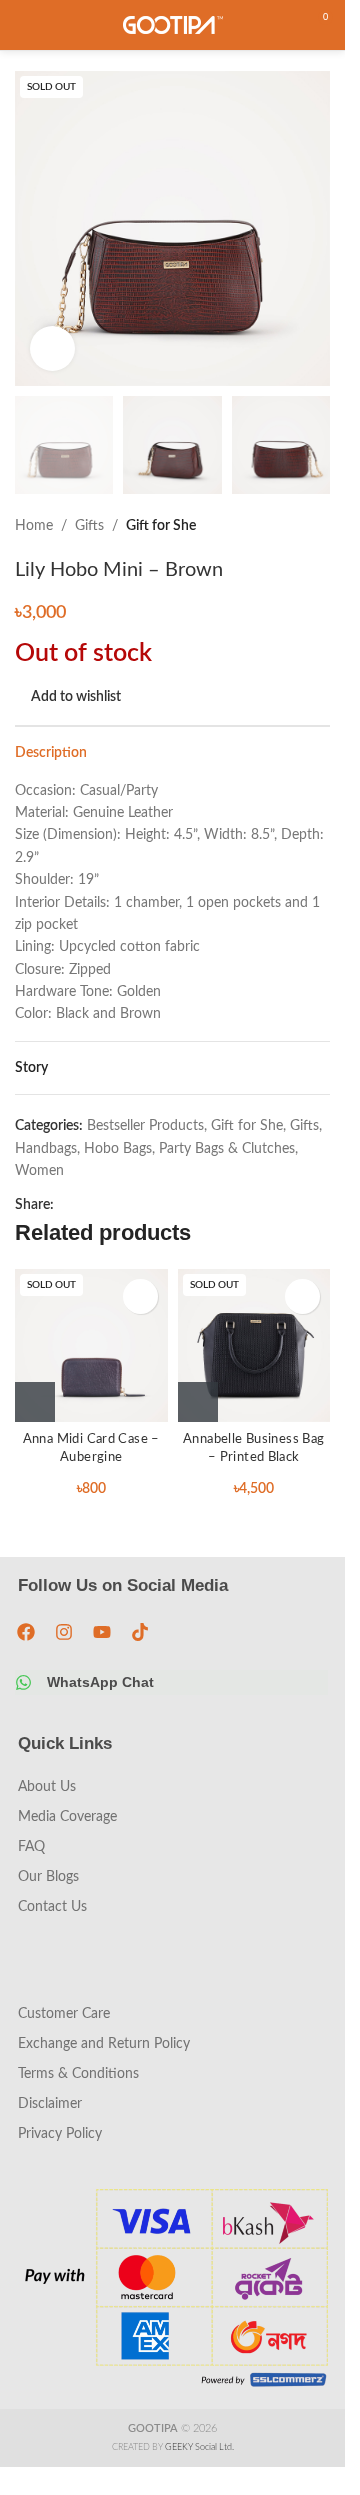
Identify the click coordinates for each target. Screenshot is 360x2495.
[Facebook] (26, 1632)
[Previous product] (270, 526)
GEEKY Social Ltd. (199, 2447)
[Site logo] (173, 25)
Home (34, 526)
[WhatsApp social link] (90, 1205)
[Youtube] (102, 1632)
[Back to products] (294, 526)
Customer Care (64, 2014)
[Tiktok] (140, 1632)
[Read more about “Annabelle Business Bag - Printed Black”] (198, 1402)
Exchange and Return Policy (104, 2044)
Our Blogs (48, 1877)
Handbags (46, 1149)
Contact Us (52, 1907)
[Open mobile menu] (23, 25)
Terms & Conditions (78, 2074)
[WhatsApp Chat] (23, 1682)
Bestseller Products (145, 1126)
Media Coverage (67, 1817)
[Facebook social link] (66, 1205)
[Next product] (318, 526)
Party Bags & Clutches (227, 1149)
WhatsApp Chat (100, 1682)
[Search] (280, 25)
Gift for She (161, 526)
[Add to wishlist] (140, 1296)
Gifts (89, 526)
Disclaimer (50, 2104)
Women (39, 1171)
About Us (47, 1787)
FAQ (31, 1847)
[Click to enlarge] (52, 348)
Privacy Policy (60, 2134)
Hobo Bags (118, 1149)
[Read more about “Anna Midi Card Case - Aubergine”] (35, 1402)
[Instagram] (64, 1632)
